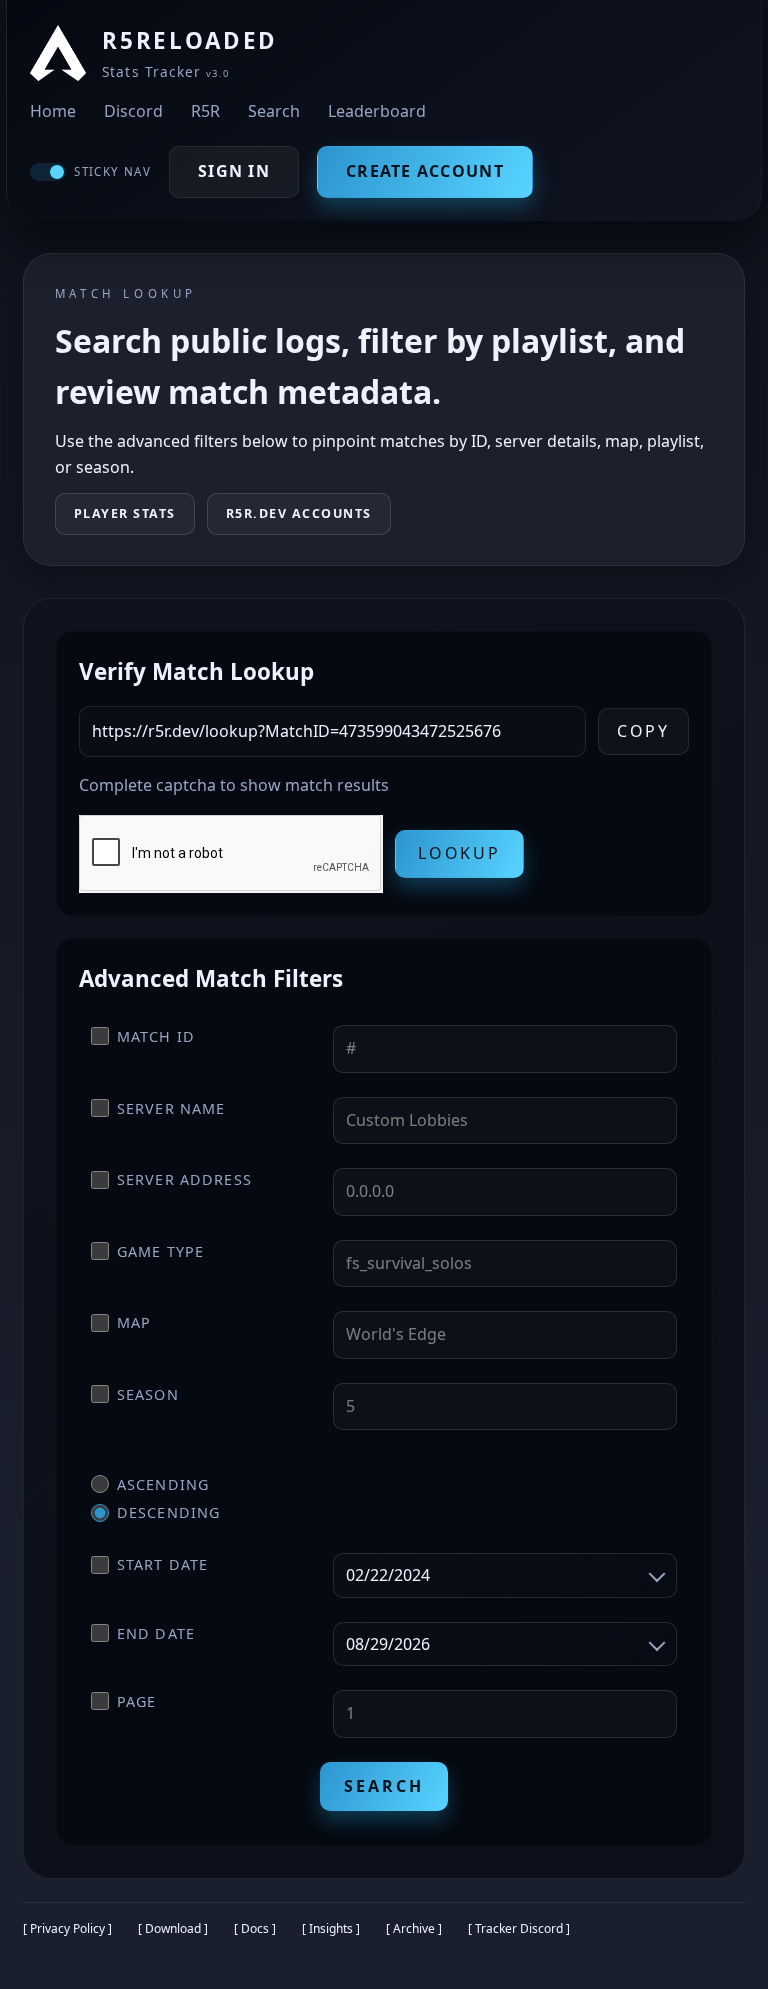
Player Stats (125, 513)
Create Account (425, 171)
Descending (169, 1512)
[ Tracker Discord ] (519, 1928)
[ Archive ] (414, 1928)
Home (53, 111)
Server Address (184, 1179)
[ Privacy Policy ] (67, 1928)
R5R (205, 111)
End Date (156, 1633)
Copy (644, 731)
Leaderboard (377, 111)
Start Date (163, 1564)
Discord (133, 111)
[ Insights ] (331, 1928)
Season (148, 1394)
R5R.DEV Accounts (299, 513)
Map (134, 1322)
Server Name (171, 1108)
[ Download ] (173, 1928)
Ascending (163, 1484)
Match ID (156, 1036)
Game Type (160, 1251)
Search (274, 111)
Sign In (234, 171)
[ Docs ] (255, 1928)
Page (137, 1701)
